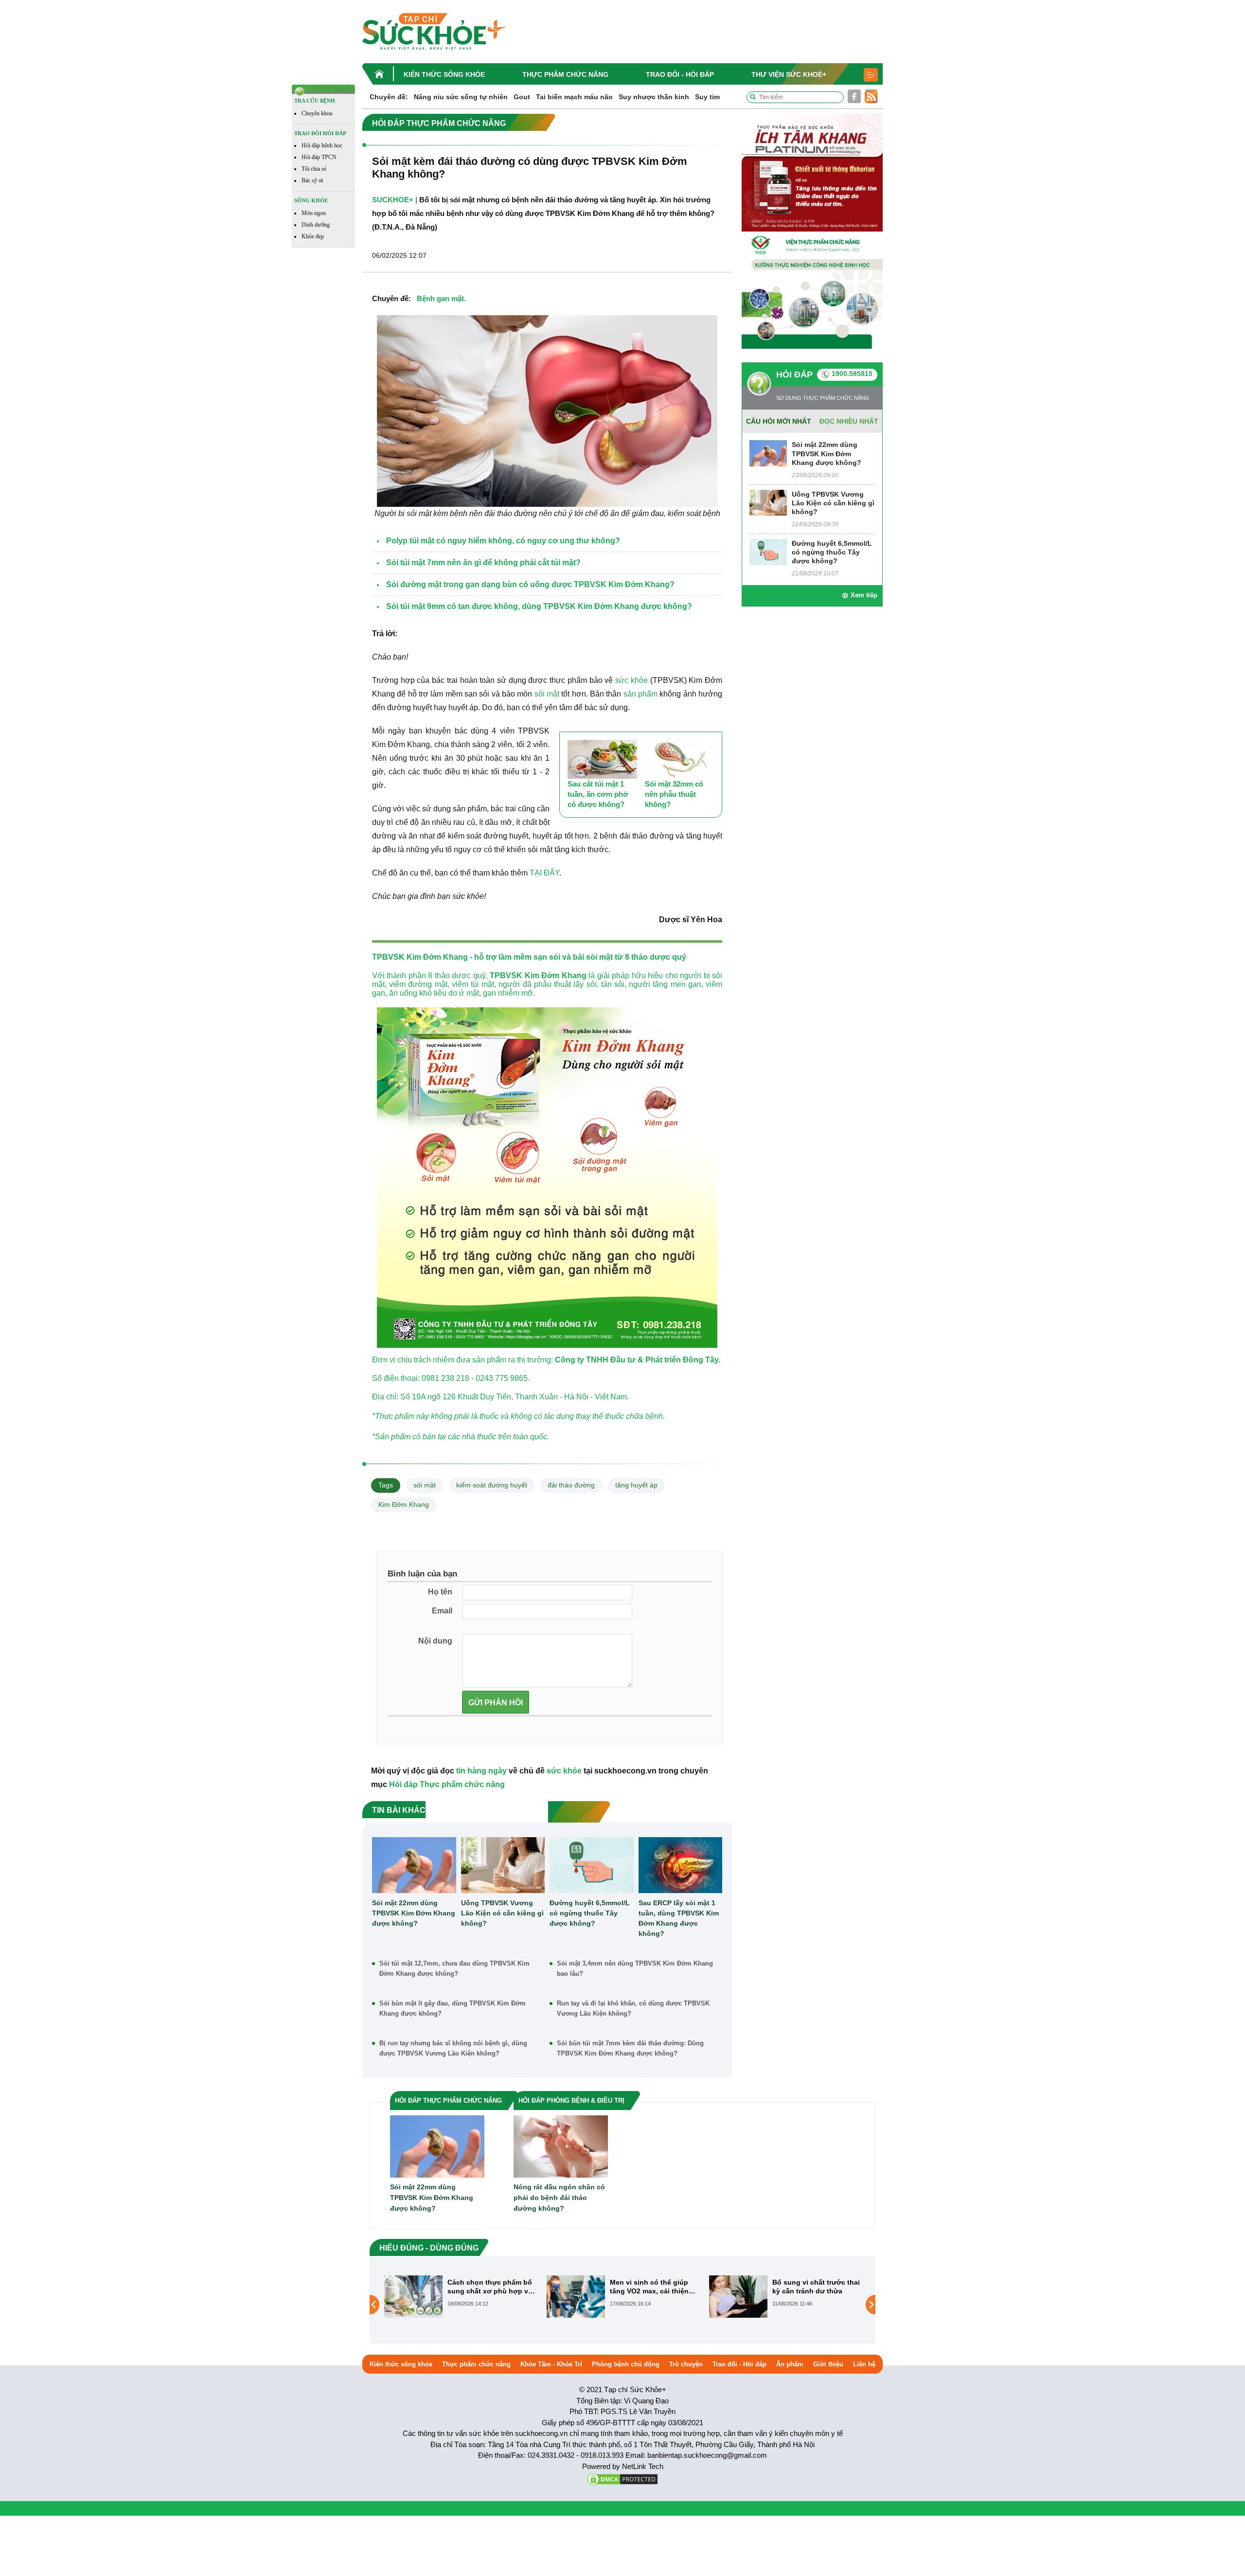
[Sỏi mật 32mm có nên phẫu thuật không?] (680, 760)
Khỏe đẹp (313, 236)
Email (442, 1611)
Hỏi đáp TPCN (319, 157)
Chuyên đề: (389, 97)
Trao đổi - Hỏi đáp (680, 74)
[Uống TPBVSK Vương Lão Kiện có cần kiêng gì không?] (503, 1865)
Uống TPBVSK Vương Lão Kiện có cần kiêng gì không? (502, 1913)
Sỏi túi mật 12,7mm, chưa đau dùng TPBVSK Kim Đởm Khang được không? (454, 1968)
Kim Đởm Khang (404, 1504)
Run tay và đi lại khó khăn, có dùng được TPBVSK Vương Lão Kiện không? (633, 2008)
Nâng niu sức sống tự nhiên (461, 97)
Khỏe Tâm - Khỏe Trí (551, 2364)
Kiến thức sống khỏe (444, 74)
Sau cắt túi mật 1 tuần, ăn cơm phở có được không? (598, 794)
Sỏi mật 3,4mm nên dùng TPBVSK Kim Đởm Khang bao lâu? (635, 1968)
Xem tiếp (864, 595)
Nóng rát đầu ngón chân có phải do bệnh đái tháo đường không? (559, 2198)
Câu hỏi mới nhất (779, 421)
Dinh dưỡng (316, 225)
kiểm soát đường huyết (492, 1485)
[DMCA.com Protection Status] (622, 2478)
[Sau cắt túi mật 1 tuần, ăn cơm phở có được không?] (602, 760)
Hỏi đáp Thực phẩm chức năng (447, 1784)
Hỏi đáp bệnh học (322, 145)
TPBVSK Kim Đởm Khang (538, 975)
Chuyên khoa (317, 113)
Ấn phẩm (790, 2364)
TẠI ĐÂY (544, 873)
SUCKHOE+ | (395, 200)
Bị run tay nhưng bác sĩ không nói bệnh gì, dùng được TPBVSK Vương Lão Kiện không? (453, 2048)
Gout (522, 97)
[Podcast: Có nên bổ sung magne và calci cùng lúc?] (738, 2296)
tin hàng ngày (481, 1771)
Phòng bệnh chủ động (626, 2364)
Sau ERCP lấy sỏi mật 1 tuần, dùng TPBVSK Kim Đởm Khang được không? (679, 1918)
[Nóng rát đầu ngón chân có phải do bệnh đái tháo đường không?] (561, 2146)
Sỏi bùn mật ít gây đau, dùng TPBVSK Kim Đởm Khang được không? (453, 2008)
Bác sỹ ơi (312, 180)
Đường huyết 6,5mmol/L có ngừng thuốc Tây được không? (590, 1913)
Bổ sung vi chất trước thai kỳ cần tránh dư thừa (654, 2287)
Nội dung (435, 1641)
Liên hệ (864, 2364)
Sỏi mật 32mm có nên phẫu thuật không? (674, 794)
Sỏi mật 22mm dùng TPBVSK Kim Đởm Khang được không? (414, 1913)
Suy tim (707, 97)
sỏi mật (547, 694)
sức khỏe (631, 680)
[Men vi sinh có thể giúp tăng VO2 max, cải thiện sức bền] (413, 2296)
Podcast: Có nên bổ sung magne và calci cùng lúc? (815, 2287)
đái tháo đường (571, 1485)
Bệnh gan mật (440, 298)
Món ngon (314, 213)
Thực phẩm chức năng (565, 74)
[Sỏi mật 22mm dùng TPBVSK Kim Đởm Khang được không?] (414, 1865)
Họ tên (440, 1592)
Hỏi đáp (794, 375)
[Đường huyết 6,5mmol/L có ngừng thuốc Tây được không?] (592, 1865)
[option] (461, 2297)
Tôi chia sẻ (314, 169)
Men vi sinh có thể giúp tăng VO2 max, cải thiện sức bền (487, 2287)
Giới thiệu (828, 2364)
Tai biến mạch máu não (574, 97)
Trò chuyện (686, 2364)
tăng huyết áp (636, 1485)
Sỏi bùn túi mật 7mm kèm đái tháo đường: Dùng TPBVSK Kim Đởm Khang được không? (630, 2048)
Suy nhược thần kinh (654, 97)
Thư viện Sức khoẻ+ (789, 74)
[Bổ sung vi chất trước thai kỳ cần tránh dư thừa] (576, 2296)
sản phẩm (640, 694)
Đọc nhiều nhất (849, 421)
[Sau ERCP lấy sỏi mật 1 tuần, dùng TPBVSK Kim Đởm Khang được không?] (681, 1865)
